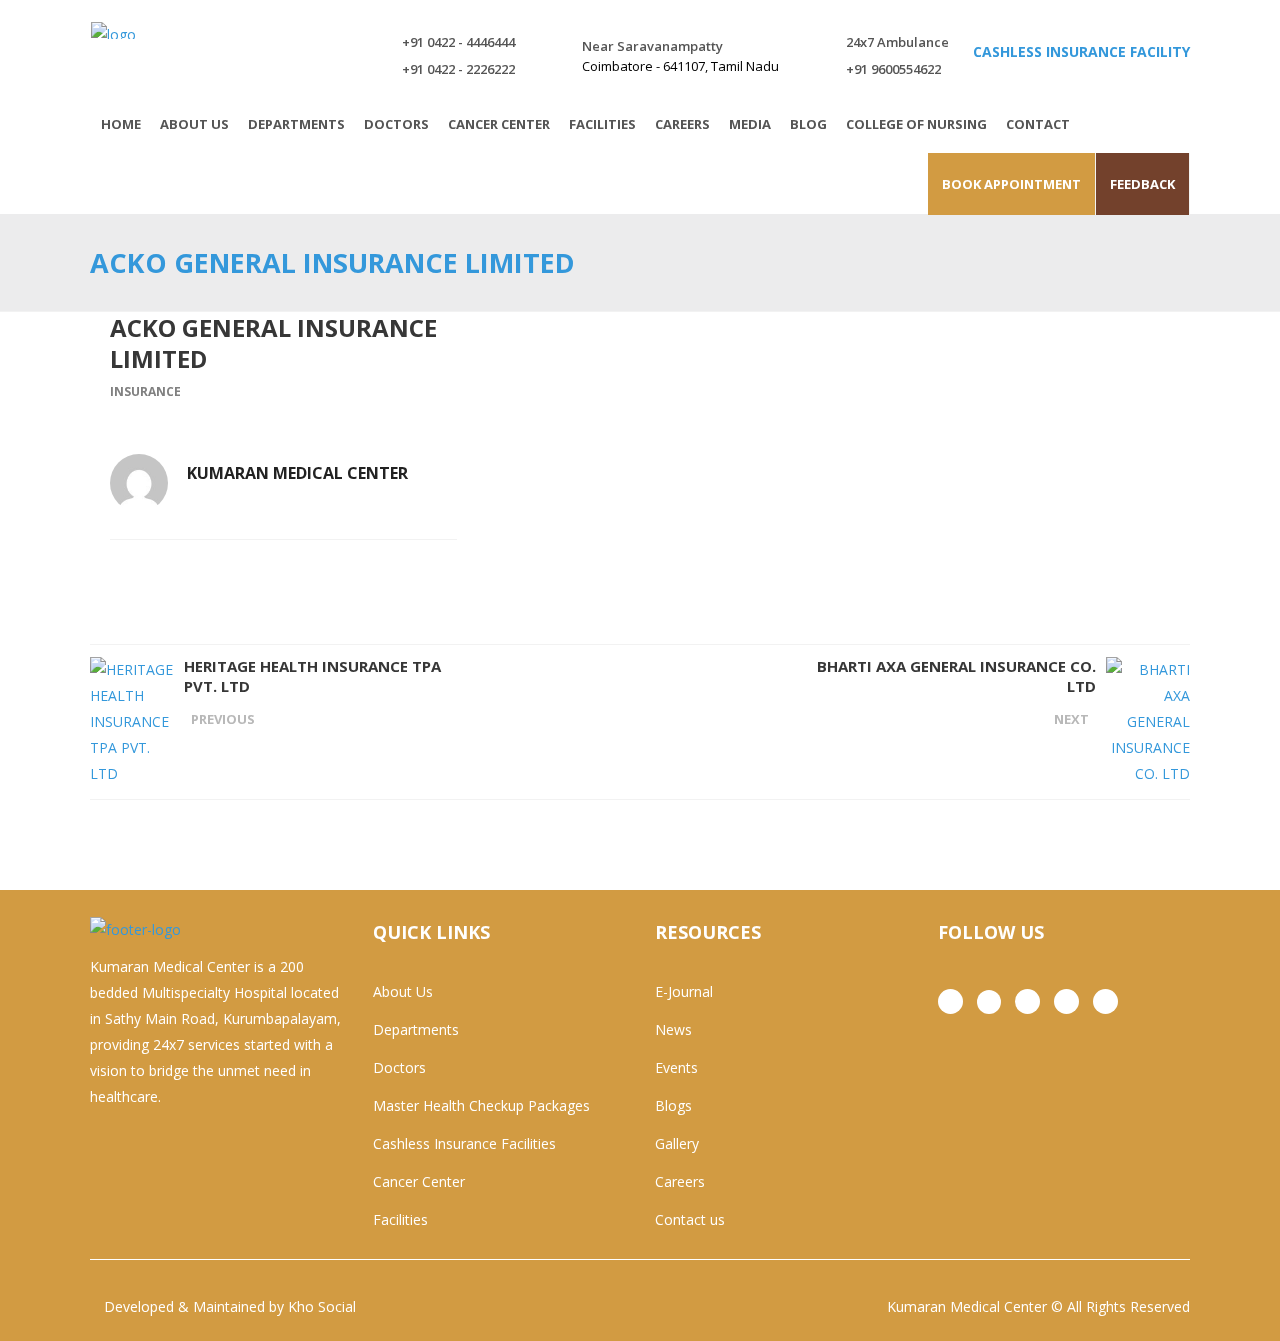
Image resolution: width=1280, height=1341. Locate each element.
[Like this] (451, 566)
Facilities (400, 1219)
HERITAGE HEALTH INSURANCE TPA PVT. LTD (312, 676)
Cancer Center (419, 1181)
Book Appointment (1011, 184)
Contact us (690, 1219)
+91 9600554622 (893, 69)
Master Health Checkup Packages (481, 1105)
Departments (416, 1029)
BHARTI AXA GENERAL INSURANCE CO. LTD (956, 676)
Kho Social (322, 1306)
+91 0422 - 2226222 (458, 69)
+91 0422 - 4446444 (458, 42)
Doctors (399, 1067)
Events (676, 1067)
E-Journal (684, 991)
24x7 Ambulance (897, 42)
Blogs (673, 1105)
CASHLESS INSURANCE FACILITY (1081, 51)
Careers (680, 1181)
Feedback (1142, 184)
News (673, 1029)
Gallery (677, 1143)
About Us (403, 991)
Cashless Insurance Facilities (464, 1143)
